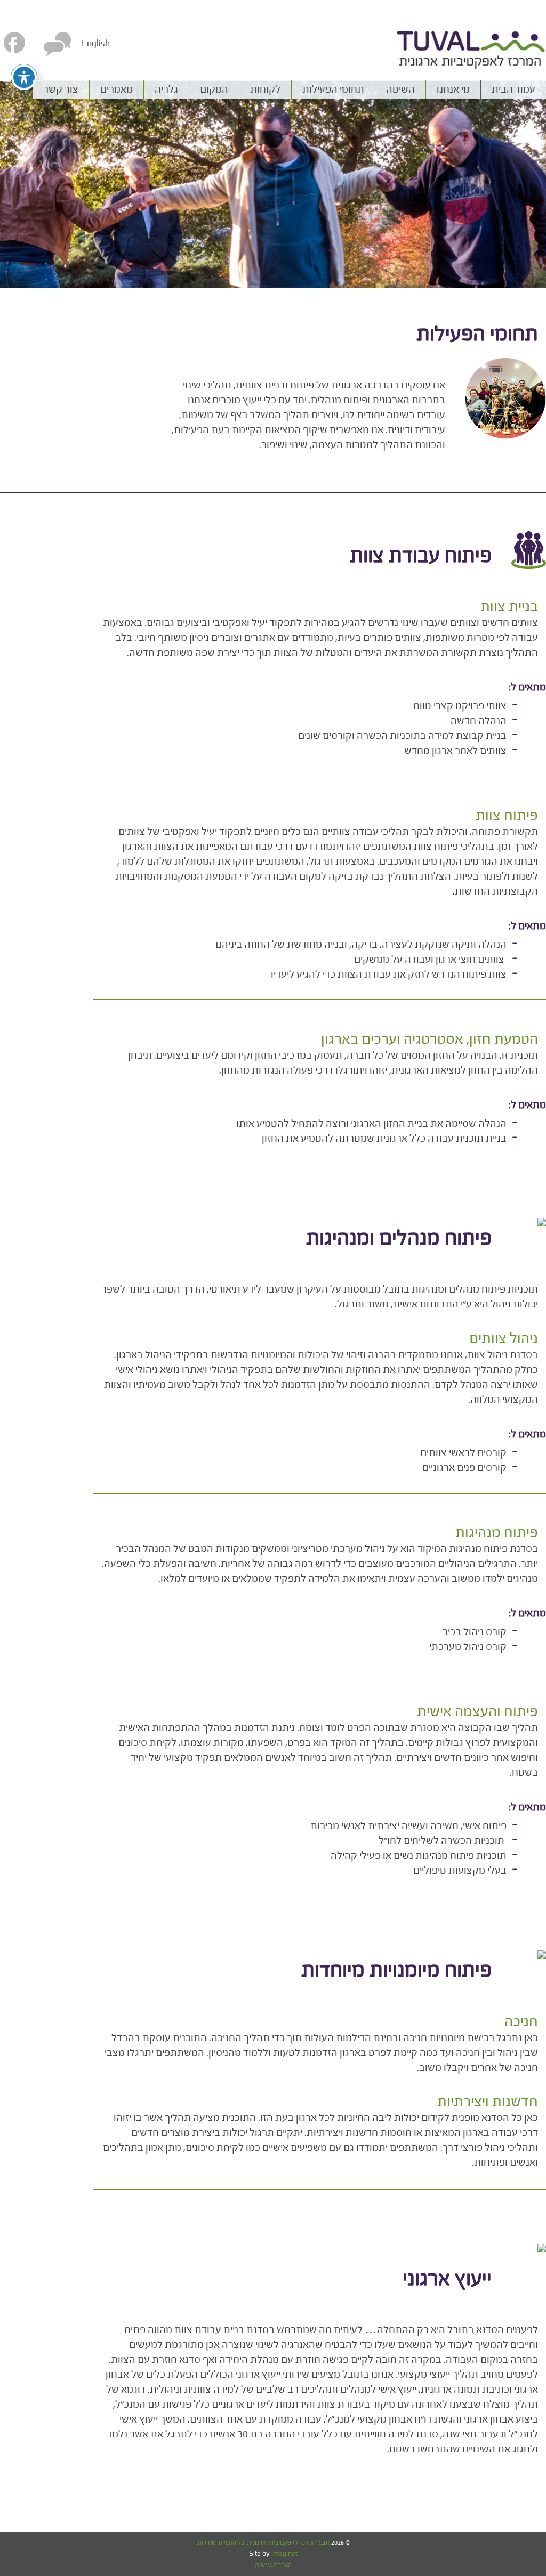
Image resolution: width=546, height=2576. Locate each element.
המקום (214, 89)
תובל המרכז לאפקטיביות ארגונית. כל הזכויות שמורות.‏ (264, 2542)
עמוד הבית (513, 89)
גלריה (166, 89)
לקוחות (265, 89)
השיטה (400, 89)
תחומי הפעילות (333, 89)
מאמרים (117, 89)
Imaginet (284, 2554)
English (96, 43)
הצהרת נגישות (273, 2565)
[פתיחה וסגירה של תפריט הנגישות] (24, 77)
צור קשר (61, 89)
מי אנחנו (453, 89)
